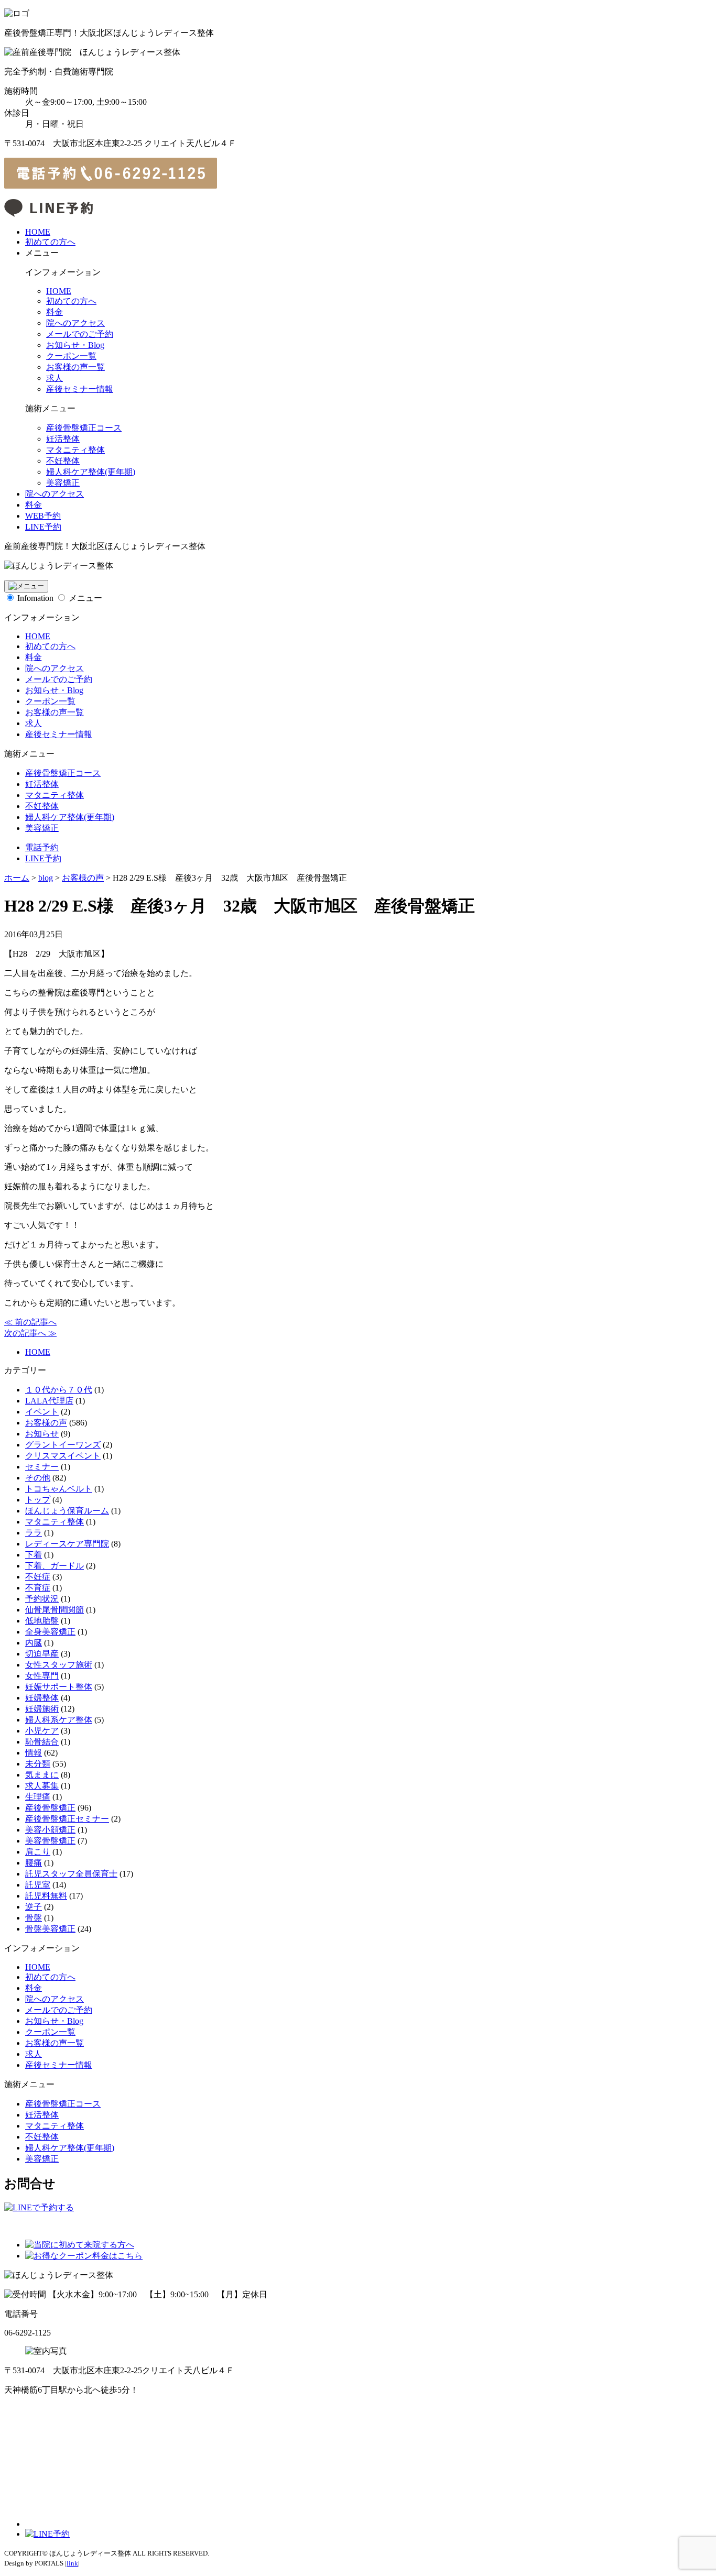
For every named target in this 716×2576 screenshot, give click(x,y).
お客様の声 (46, 1423)
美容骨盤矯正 (50, 1841)
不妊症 (38, 1577)
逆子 (34, 1907)
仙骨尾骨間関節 (55, 1610)
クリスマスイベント (63, 1456)
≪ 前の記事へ (30, 1322)
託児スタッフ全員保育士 (71, 1874)
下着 (34, 1555)
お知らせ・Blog (75, 345)
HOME (38, 232)
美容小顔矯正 (50, 1830)
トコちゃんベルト (59, 1489)
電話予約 (42, 847)
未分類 (38, 1764)
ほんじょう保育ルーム (67, 1511)
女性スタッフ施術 (59, 1665)
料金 (55, 312)
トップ (38, 1500)
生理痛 (38, 1797)
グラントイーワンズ (63, 1445)
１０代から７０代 (59, 1390)
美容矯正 (63, 483)
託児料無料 (46, 1896)
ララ (34, 1533)
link (72, 2563)
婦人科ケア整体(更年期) (91, 472)
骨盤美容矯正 (50, 1929)
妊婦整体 (42, 1698)
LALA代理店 (49, 1401)
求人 (55, 378)
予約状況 (42, 1599)
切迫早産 (42, 1654)
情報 (34, 1753)
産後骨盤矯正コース (84, 428)
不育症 (38, 1588)
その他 (38, 1478)
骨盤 (34, 1918)
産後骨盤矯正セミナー (67, 1819)
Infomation (35, 598)
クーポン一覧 (71, 356)
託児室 (38, 1885)
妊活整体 (63, 439)
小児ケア (42, 1731)
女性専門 (42, 1676)
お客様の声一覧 (75, 367)
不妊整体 (63, 461)
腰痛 (34, 1863)
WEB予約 (43, 516)
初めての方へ (50, 242)
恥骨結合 (42, 1742)
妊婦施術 (42, 1709)
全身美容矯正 (50, 1632)
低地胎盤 (42, 1621)
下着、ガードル (55, 1566)
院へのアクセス (75, 323)
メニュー (85, 598)
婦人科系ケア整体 (59, 1720)
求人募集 (42, 1786)
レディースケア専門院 (67, 1544)
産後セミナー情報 (80, 389)
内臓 (34, 1643)
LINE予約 (43, 527)
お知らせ (42, 1434)
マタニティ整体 (75, 450)
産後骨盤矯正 (50, 1808)
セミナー (42, 1467)
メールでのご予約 (80, 334)
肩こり (38, 1852)
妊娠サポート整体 (59, 1687)
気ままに (42, 1775)
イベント (42, 1412)
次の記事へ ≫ (30, 1333)
